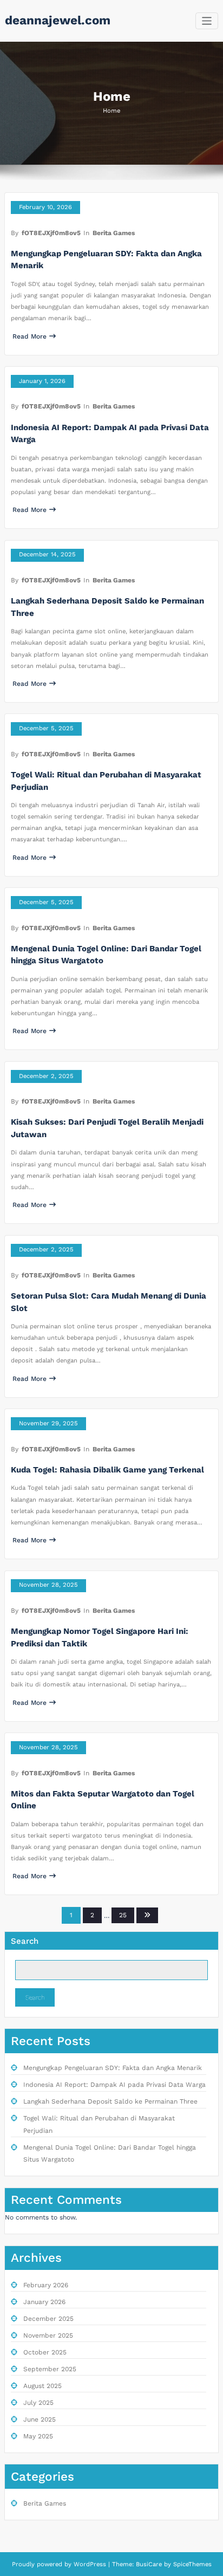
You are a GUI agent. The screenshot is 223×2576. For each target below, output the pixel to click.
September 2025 (50, 2369)
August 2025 (42, 2386)
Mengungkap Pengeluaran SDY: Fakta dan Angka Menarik (113, 2068)
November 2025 (48, 2335)
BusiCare (150, 2564)
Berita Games (114, 233)
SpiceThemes (191, 2564)
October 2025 (45, 2352)
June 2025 (40, 2419)
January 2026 (44, 2302)
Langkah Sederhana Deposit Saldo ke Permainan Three (110, 2101)
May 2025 (38, 2436)
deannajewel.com (58, 20)
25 (123, 1915)
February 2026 (46, 2285)
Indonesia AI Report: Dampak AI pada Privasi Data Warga (114, 2085)
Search (25, 1941)
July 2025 (38, 2403)
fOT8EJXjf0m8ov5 (51, 233)
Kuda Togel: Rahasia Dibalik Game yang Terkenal (107, 1470)
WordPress (90, 2564)
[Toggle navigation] (207, 21)
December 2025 (48, 2319)
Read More (29, 336)
